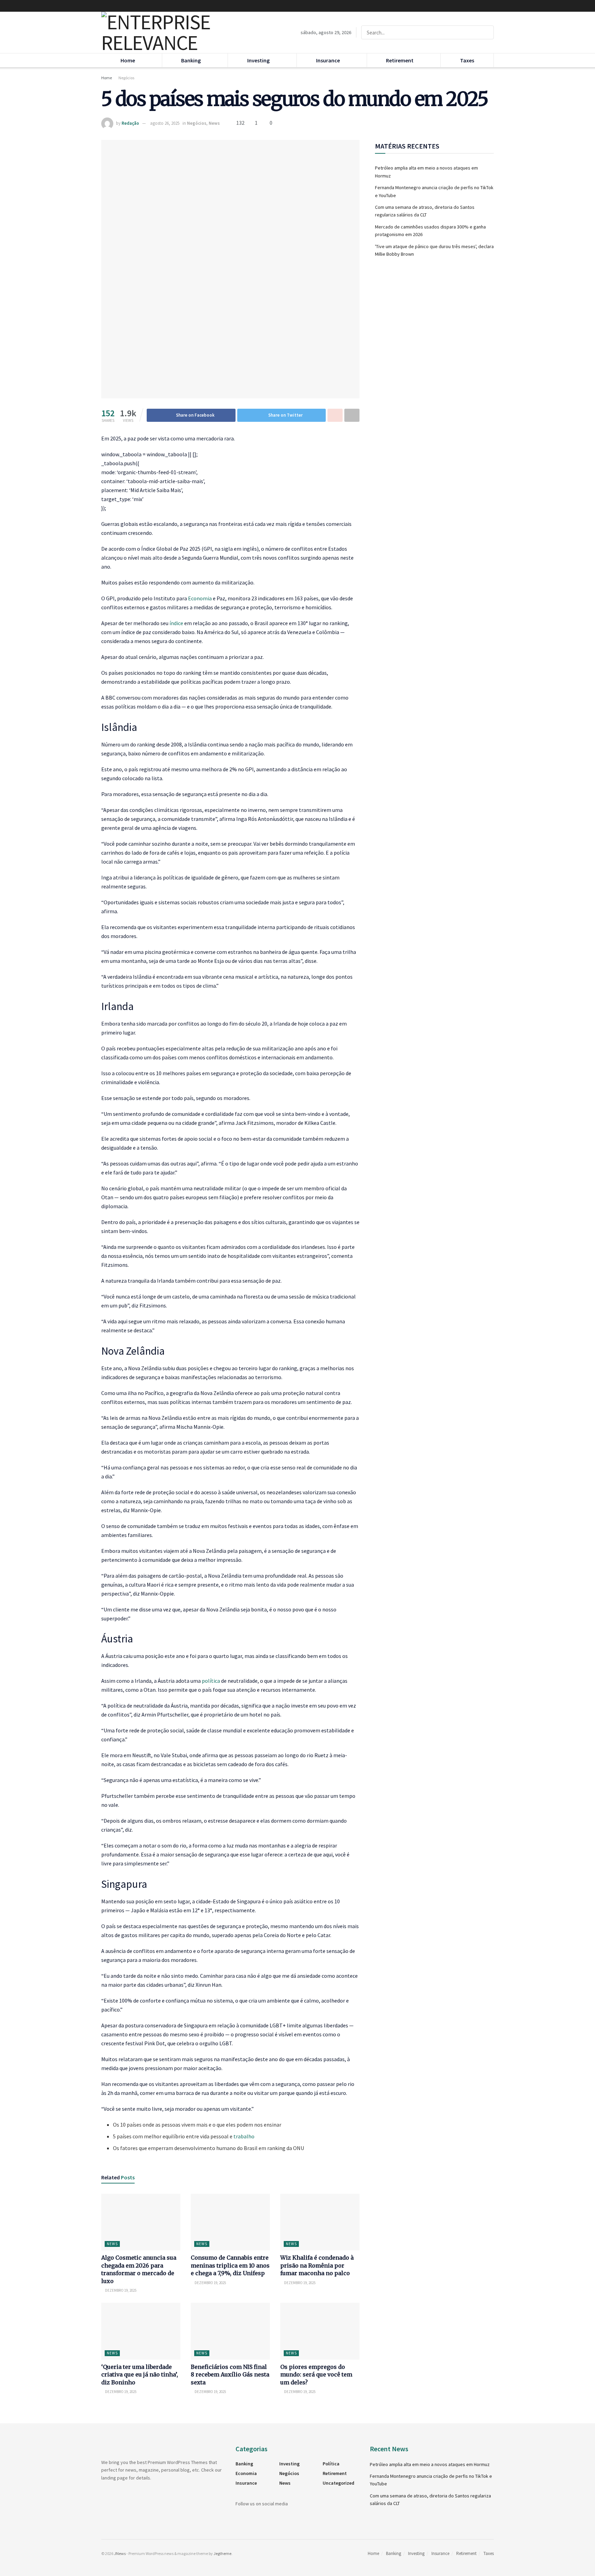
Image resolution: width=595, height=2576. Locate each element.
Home (128, 60)
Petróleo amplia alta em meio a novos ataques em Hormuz (430, 2464)
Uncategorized (338, 2483)
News (214, 123)
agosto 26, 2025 (165, 123)
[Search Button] (487, 32)
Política (331, 2464)
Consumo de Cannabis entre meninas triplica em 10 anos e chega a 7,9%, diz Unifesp (230, 2265)
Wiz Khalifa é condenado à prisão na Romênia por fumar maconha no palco (317, 2265)
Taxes (467, 60)
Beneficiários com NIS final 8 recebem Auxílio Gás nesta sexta (230, 2375)
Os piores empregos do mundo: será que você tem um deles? (316, 2375)
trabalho (244, 2136)
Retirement (400, 60)
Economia (200, 598)
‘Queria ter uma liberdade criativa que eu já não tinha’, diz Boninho (140, 2375)
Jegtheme (222, 2553)
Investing (258, 60)
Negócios (126, 78)
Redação (130, 123)
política (211, 1681)
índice (176, 623)
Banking (191, 60)
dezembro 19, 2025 (120, 2290)
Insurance (328, 60)
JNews (120, 2553)
